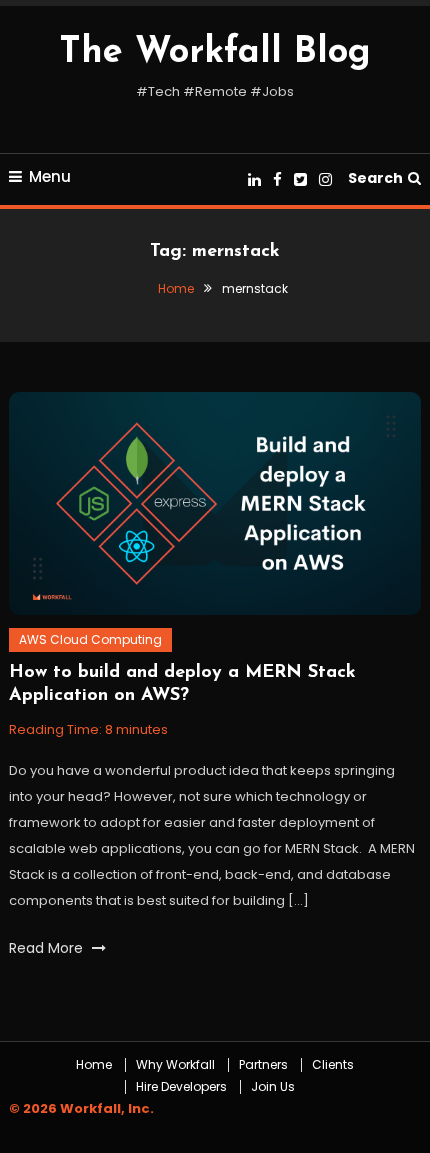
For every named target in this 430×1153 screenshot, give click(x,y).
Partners (263, 1065)
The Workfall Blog (215, 53)
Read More (48, 948)
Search (375, 178)
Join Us (273, 1087)
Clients (333, 1065)
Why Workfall (175, 1065)
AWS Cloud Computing (90, 639)
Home (94, 1065)
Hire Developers (181, 1087)
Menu (50, 176)
